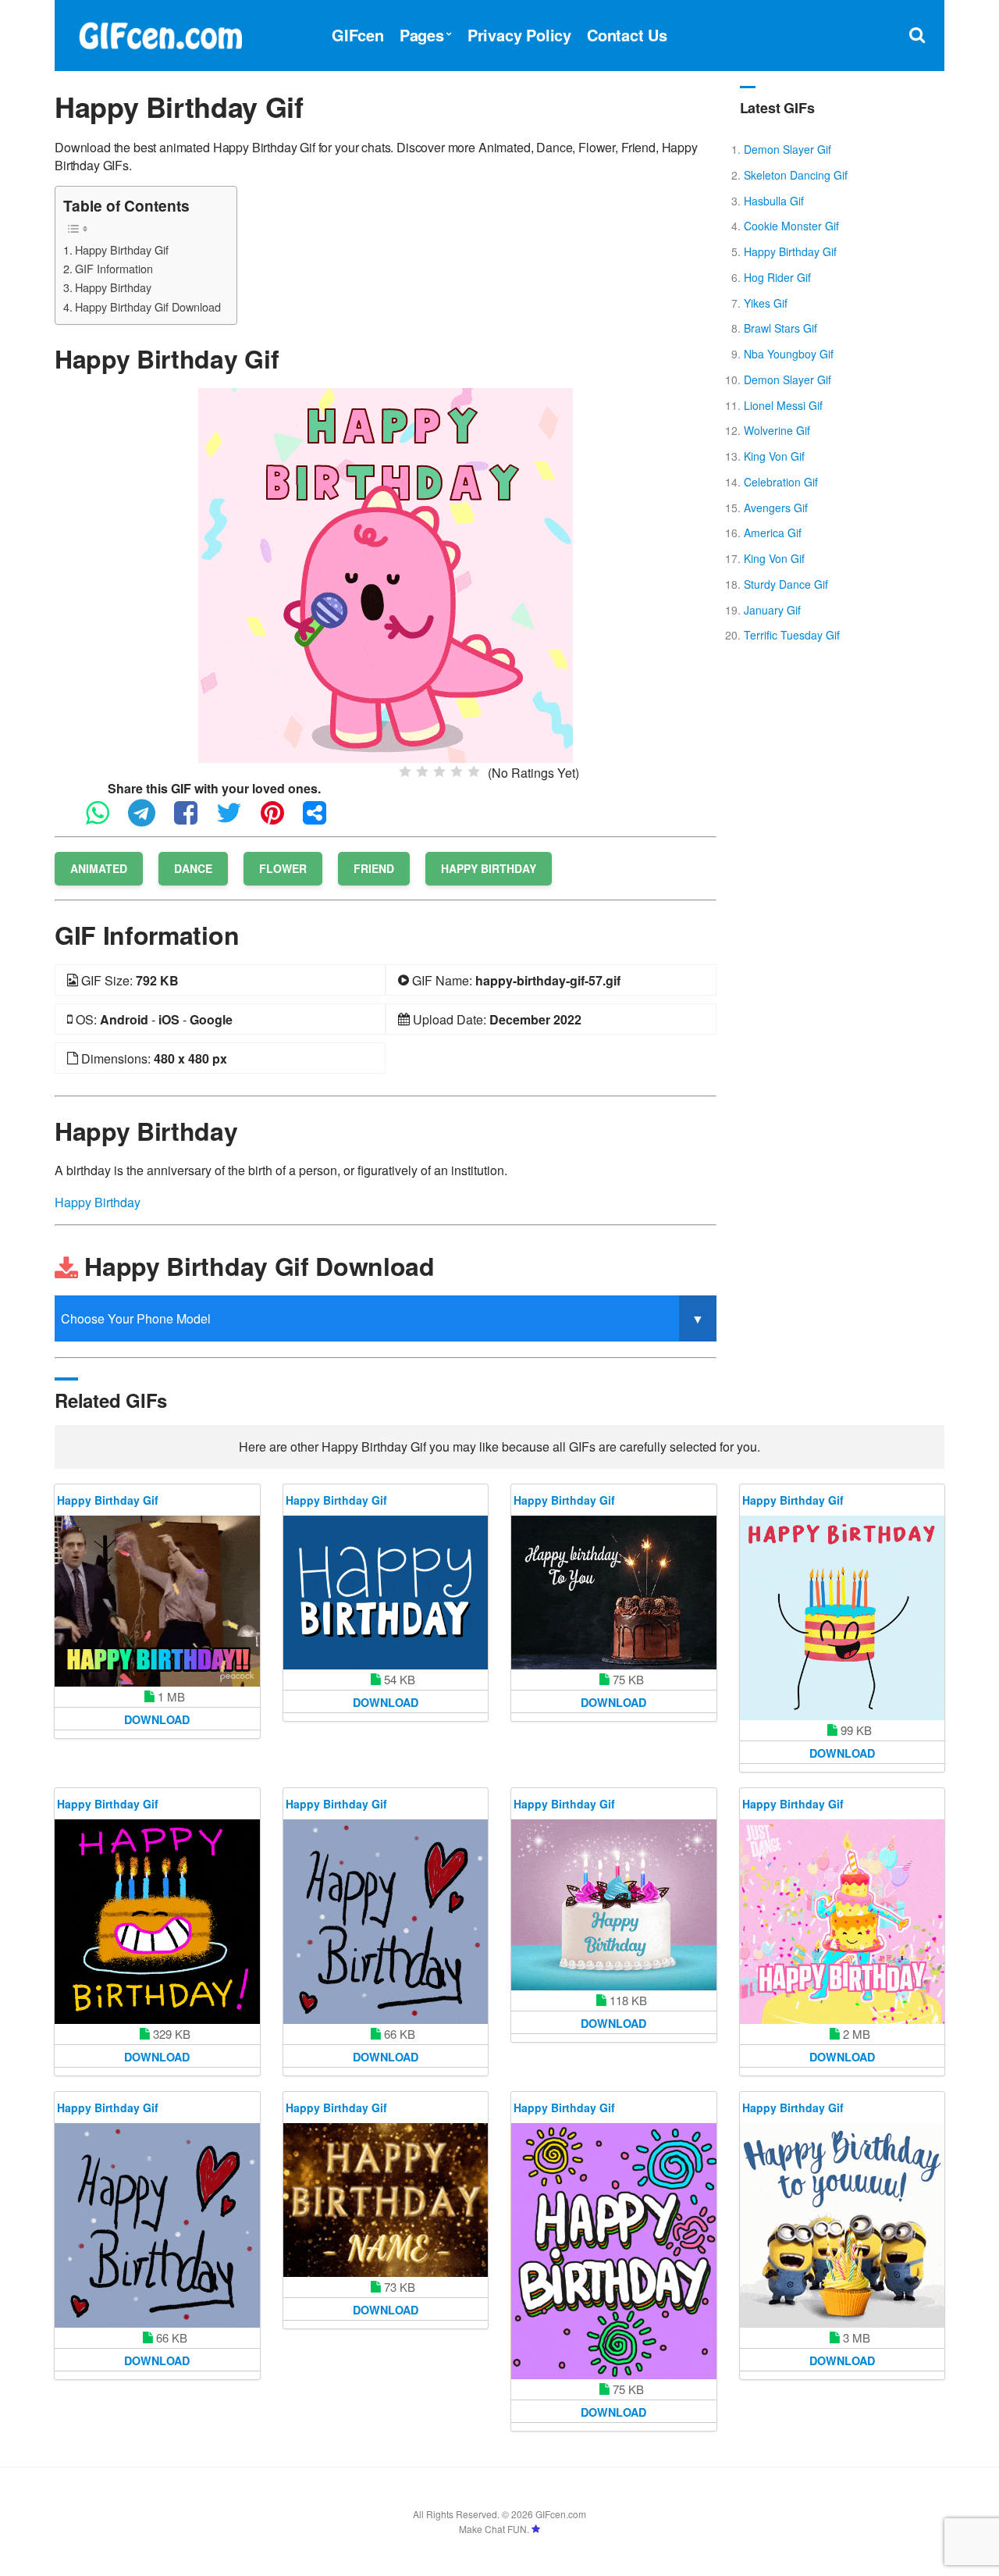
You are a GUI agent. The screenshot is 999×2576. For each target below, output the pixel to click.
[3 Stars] (439, 771)
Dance (193, 868)
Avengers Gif (776, 508)
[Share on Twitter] (237, 819)
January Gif (772, 610)
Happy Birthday (113, 287)
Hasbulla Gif (774, 201)
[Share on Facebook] (194, 819)
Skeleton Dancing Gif (796, 175)
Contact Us (627, 35)
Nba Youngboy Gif (789, 354)
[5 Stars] (474, 771)
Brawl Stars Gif (780, 328)
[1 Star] (405, 771)
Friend (374, 868)
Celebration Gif (781, 482)
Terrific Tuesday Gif (792, 635)
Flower (283, 868)
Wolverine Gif (777, 430)
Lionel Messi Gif (783, 405)
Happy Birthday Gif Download (148, 306)
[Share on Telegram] (149, 819)
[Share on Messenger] (322, 819)
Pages (422, 35)
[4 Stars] (457, 771)
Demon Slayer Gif (787, 149)
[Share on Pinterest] (280, 819)
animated (99, 868)
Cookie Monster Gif (791, 226)
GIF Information (114, 268)
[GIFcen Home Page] (160, 33)
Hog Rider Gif (777, 277)
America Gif (773, 533)
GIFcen (358, 35)
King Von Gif (774, 456)
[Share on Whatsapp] (105, 819)
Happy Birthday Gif (122, 249)
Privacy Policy (519, 35)
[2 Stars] (422, 771)
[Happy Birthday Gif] (386, 574)
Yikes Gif (766, 303)
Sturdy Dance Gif (786, 584)
